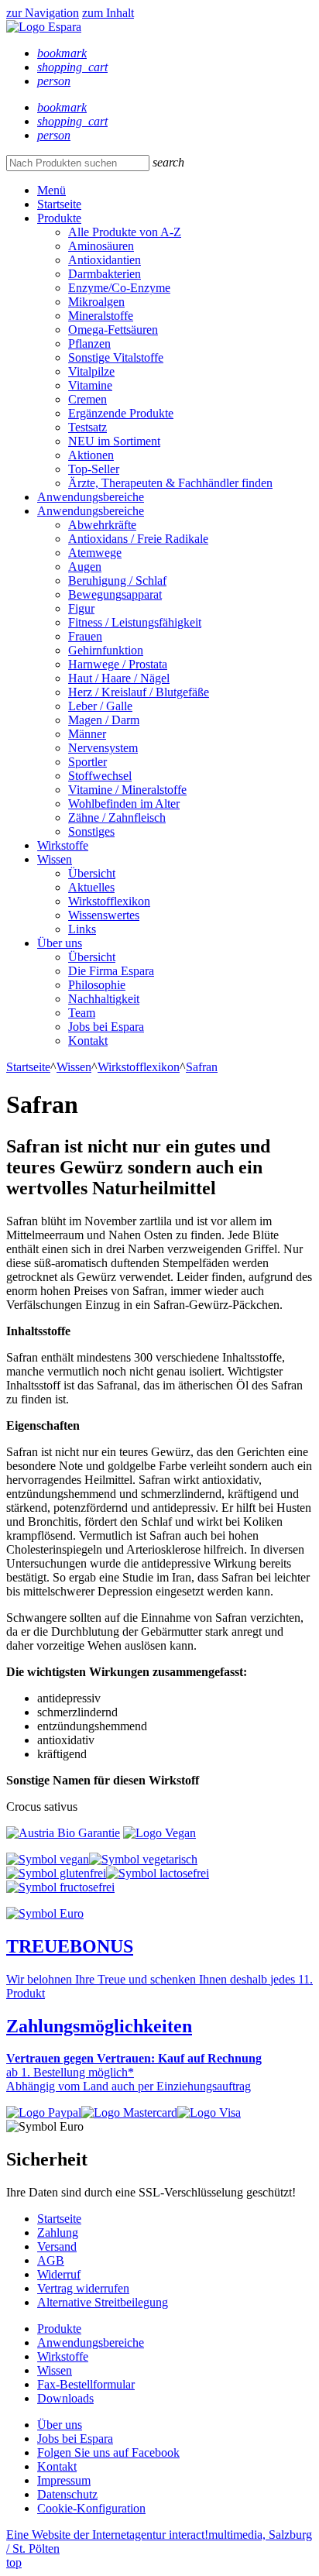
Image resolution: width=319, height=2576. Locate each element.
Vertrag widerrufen (83, 2288)
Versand (57, 2246)
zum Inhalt (108, 13)
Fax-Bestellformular (86, 2384)
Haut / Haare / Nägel (119, 678)
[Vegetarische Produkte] (143, 1859)
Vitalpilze (91, 371)
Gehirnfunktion (106, 650)
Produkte (59, 218)
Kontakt (88, 1041)
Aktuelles (91, 887)
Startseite (59, 204)
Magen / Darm (104, 720)
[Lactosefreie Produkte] (158, 1873)
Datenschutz (67, 2494)
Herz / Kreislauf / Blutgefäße (139, 692)
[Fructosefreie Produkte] (60, 1887)
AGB (51, 2260)
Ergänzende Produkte (121, 413)
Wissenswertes (104, 915)
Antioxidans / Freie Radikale (138, 539)
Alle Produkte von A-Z (125, 232)
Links (82, 929)
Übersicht (92, 873)
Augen (85, 567)
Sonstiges (91, 831)
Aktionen (91, 455)
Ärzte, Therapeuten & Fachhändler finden (170, 483)
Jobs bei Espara (106, 1027)
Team (82, 1013)
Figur (81, 608)
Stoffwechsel (100, 776)
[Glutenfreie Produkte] (56, 1873)
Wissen (55, 859)
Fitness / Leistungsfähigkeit (135, 622)
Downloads (65, 2398)
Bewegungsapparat (115, 594)
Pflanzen (89, 343)
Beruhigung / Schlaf (117, 580)
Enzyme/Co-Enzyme (119, 288)
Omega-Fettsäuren (113, 330)
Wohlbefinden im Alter (124, 804)
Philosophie (97, 985)
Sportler (87, 762)
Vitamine (90, 385)
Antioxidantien (105, 260)
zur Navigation (43, 13)
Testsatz (87, 427)
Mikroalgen (96, 302)
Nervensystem (103, 748)
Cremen (87, 399)
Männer (87, 734)
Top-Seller (94, 469)
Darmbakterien (105, 274)
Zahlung (58, 2233)
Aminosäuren (101, 246)
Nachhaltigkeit (104, 999)
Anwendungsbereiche (91, 497)
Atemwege (95, 553)
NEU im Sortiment (114, 441)
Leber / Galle (100, 706)
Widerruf (59, 2274)
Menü (51, 190)
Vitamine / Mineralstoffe (127, 790)
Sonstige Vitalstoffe (116, 357)
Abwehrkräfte (102, 525)
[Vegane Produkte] (48, 1859)
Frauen (85, 636)
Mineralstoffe (101, 316)
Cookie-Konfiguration (91, 2508)
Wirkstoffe (63, 845)
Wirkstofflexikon (109, 901)
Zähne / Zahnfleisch (117, 817)
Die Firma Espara (111, 971)
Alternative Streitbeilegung (103, 2302)
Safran (202, 1067)
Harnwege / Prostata (118, 664)
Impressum (64, 2480)
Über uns (60, 943)
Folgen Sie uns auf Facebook (108, 2452)
